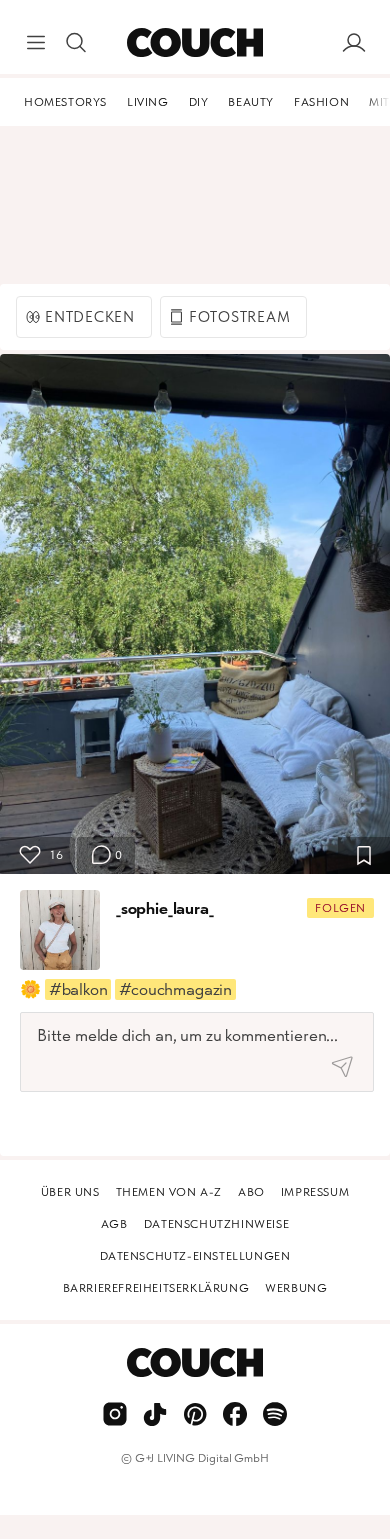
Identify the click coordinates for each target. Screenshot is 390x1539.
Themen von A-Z (169, 1192)
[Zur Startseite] (194, 43)
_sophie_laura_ (165, 908)
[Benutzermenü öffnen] (354, 43)
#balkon (78, 989)
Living (148, 102)
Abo (251, 1192)
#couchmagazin (175, 989)
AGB (114, 1224)
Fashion (321, 102)
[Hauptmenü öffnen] (36, 43)
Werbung (296, 1288)
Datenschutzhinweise (216, 1224)
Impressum (315, 1192)
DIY (199, 102)
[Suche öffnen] (76, 43)
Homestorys (65, 102)
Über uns (70, 1192)
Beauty (251, 102)
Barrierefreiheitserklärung (156, 1288)
